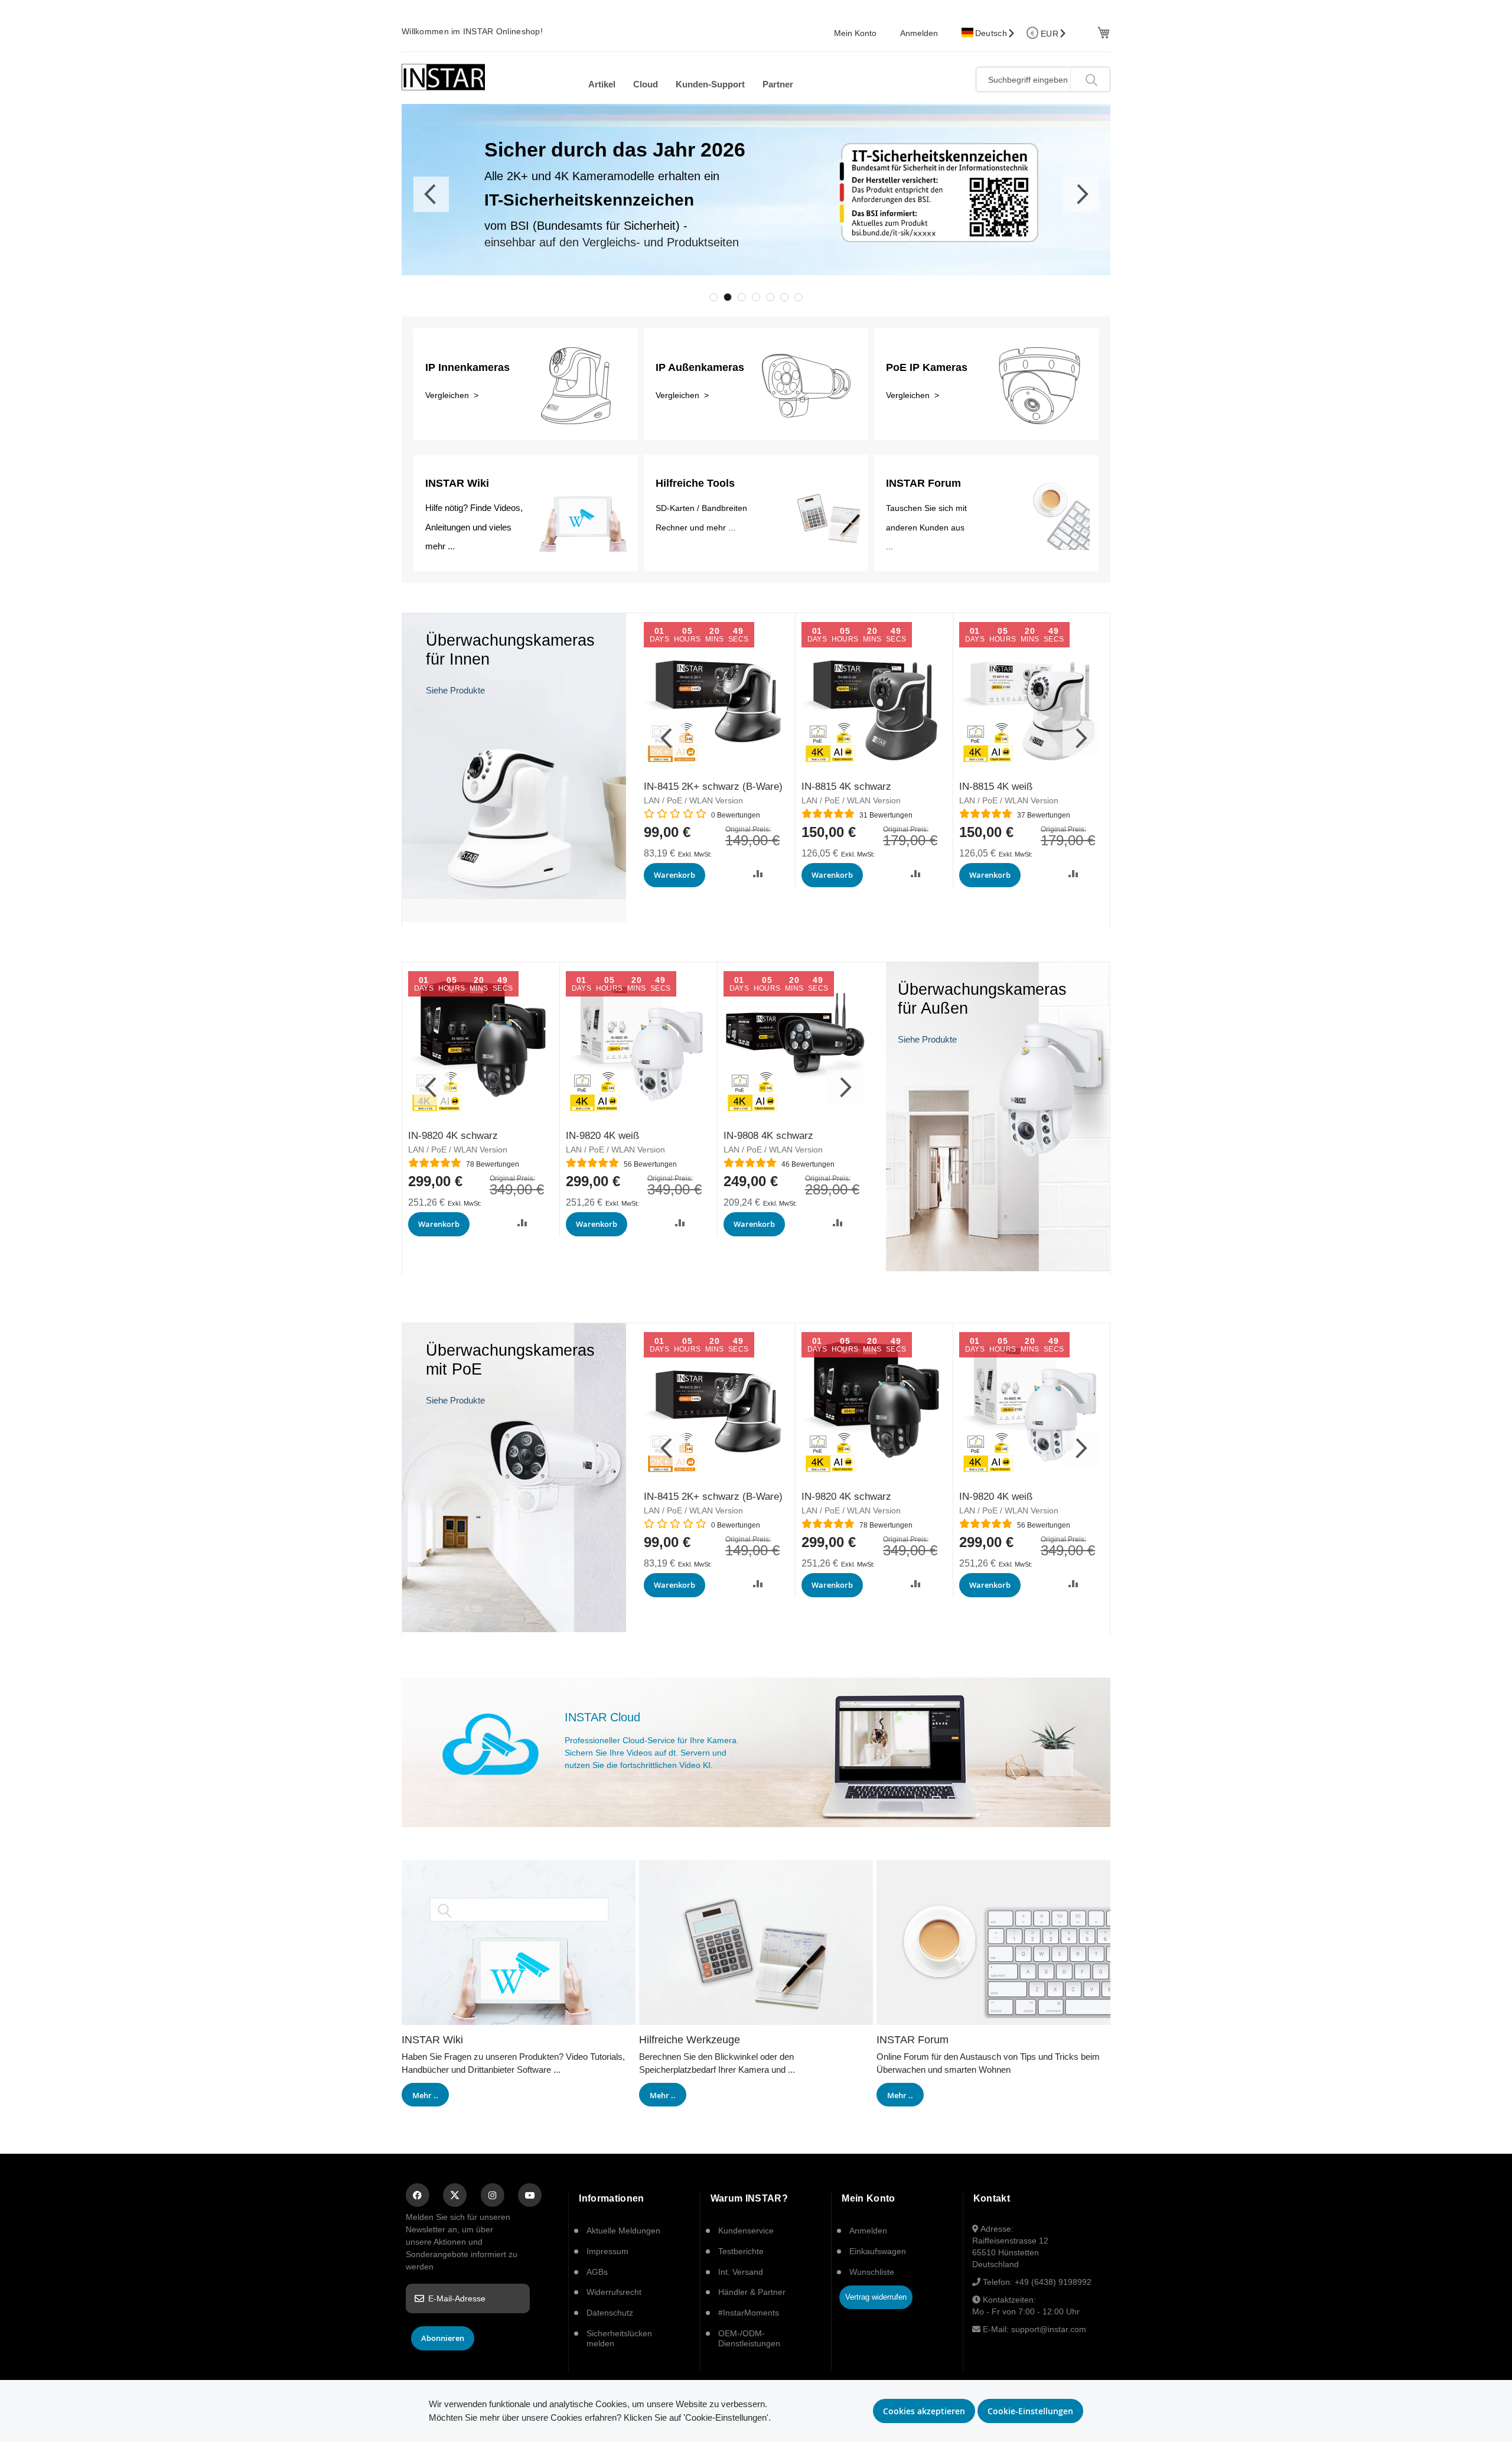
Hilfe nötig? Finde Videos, (474, 508)
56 (650, 1164)
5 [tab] (770, 297)
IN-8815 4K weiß (996, 787)
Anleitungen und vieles (468, 527)
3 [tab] (742, 297)
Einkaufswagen (878, 2251)
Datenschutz (610, 2313)
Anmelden (919, 33)
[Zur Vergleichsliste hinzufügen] (758, 873)
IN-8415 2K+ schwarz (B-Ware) (713, 787)
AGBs (597, 2272)
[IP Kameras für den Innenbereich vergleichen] (514, 919)
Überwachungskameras (510, 1350)
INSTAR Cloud (602, 1717)
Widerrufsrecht (614, 2292)
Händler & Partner (752, 2292)
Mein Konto (855, 33)
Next (1081, 194)
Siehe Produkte (455, 690)
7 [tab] (799, 297)
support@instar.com (1049, 2329)
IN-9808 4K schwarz (768, 1136)
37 (1044, 815)
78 (493, 1164)
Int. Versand (741, 2272)
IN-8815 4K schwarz (846, 787)
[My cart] (1102, 32)
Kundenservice (746, 2231)
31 (886, 815)
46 (808, 1164)
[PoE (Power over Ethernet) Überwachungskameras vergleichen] (514, 1629)
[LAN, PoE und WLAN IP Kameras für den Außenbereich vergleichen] (998, 1268)
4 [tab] (756, 297)
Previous (431, 194)
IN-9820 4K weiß (602, 1136)
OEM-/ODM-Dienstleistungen (749, 2338)
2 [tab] (728, 297)
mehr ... (440, 546)
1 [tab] (713, 297)
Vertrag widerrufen (876, 2297)
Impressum (607, 2251)
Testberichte (741, 2251)
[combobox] (1043, 79)
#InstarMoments (749, 2313)
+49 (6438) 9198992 (1053, 2282)
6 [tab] (784, 297)
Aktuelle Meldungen (623, 2231)
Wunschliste (872, 2272)
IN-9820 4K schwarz (453, 1136)
